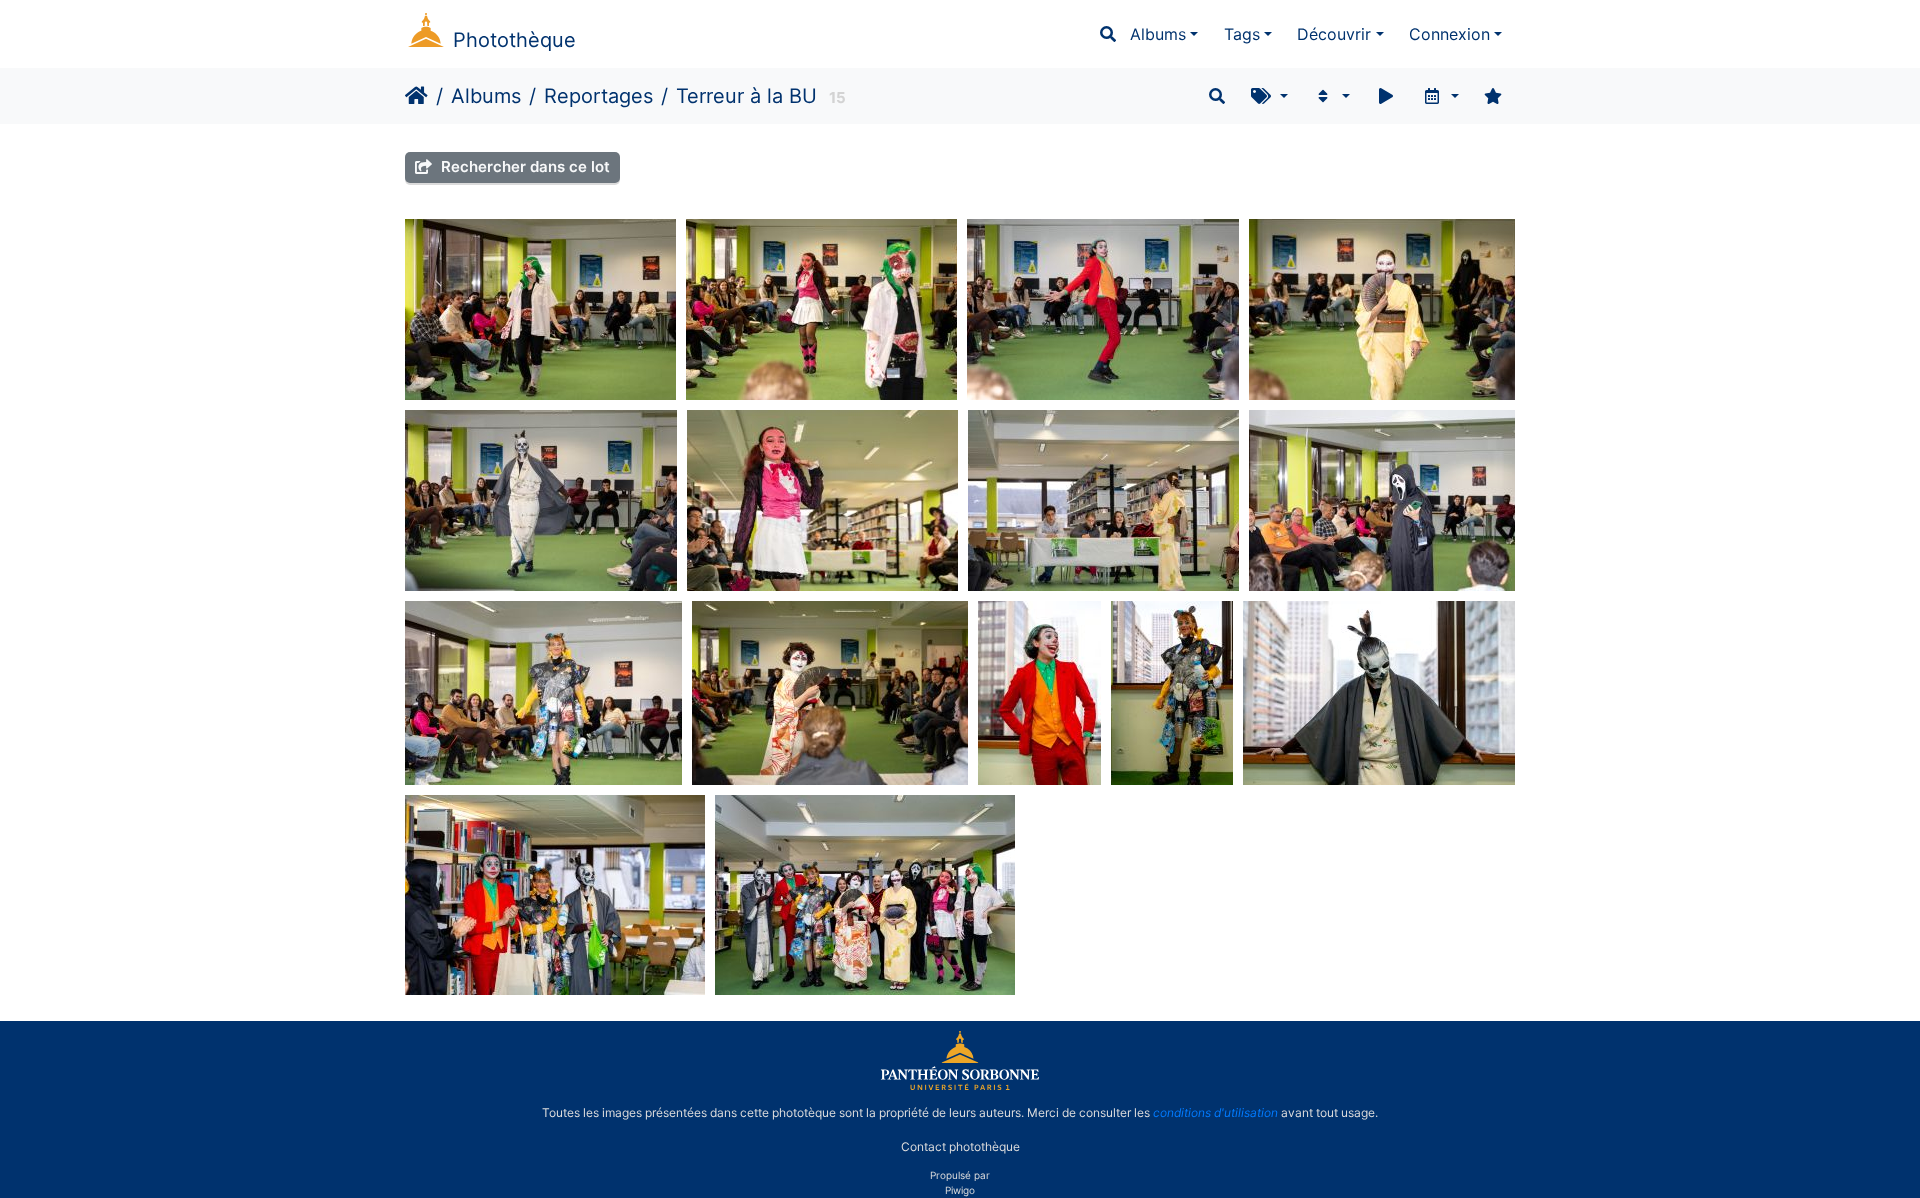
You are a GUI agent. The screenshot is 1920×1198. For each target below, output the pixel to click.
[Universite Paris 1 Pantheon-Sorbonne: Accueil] (960, 1086)
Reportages (598, 96)
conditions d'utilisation (1215, 1112)
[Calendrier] (1440, 96)
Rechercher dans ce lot (523, 166)
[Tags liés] (1269, 96)
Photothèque (514, 40)
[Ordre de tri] (1331, 96)
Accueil (416, 96)
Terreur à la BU (746, 96)
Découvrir (1334, 34)
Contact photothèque (960, 1146)
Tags (1242, 34)
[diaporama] (1386, 96)
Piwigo (960, 1190)
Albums (1158, 34)
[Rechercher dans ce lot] (1217, 96)
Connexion (1449, 34)
